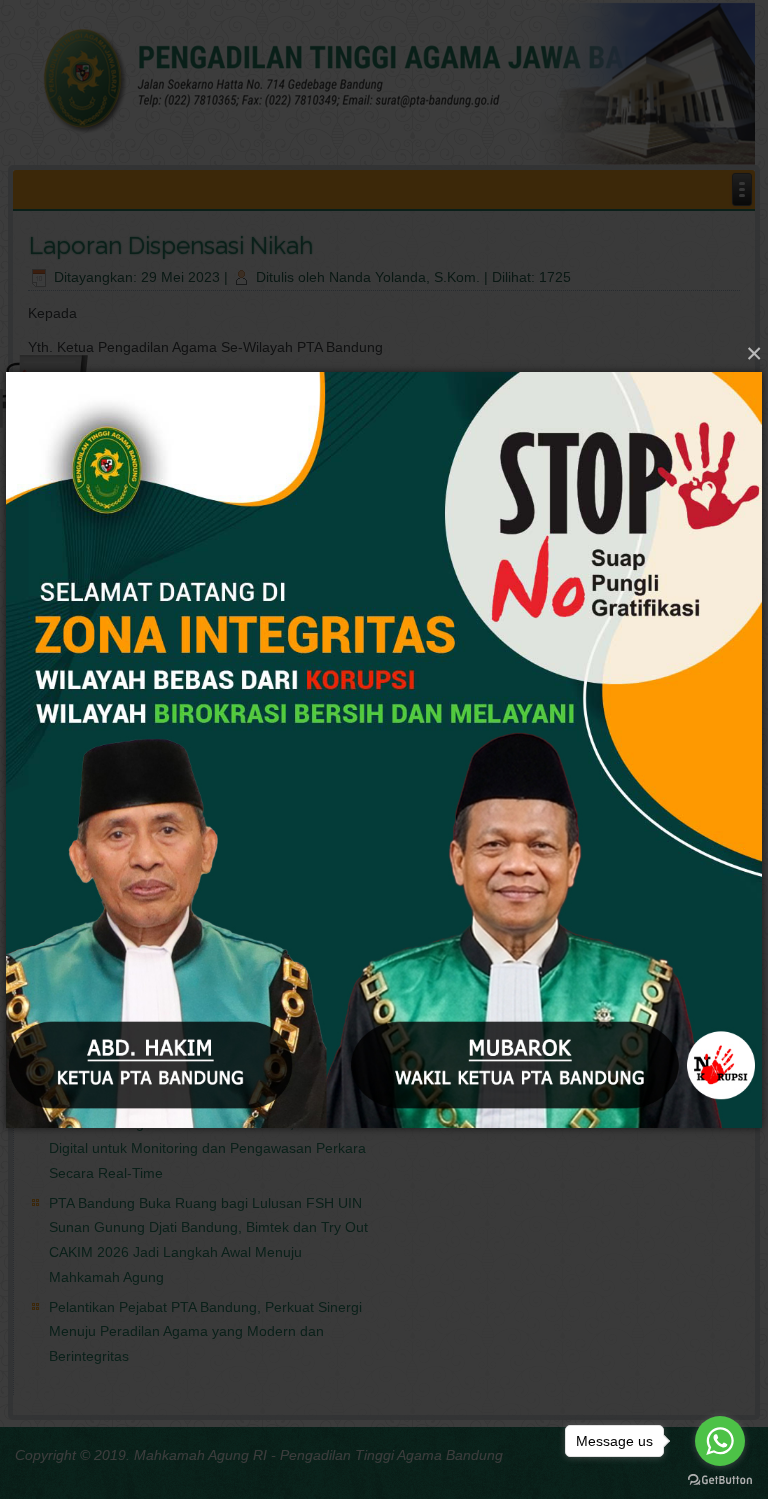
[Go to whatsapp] (720, 1441)
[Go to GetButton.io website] (720, 1479)
